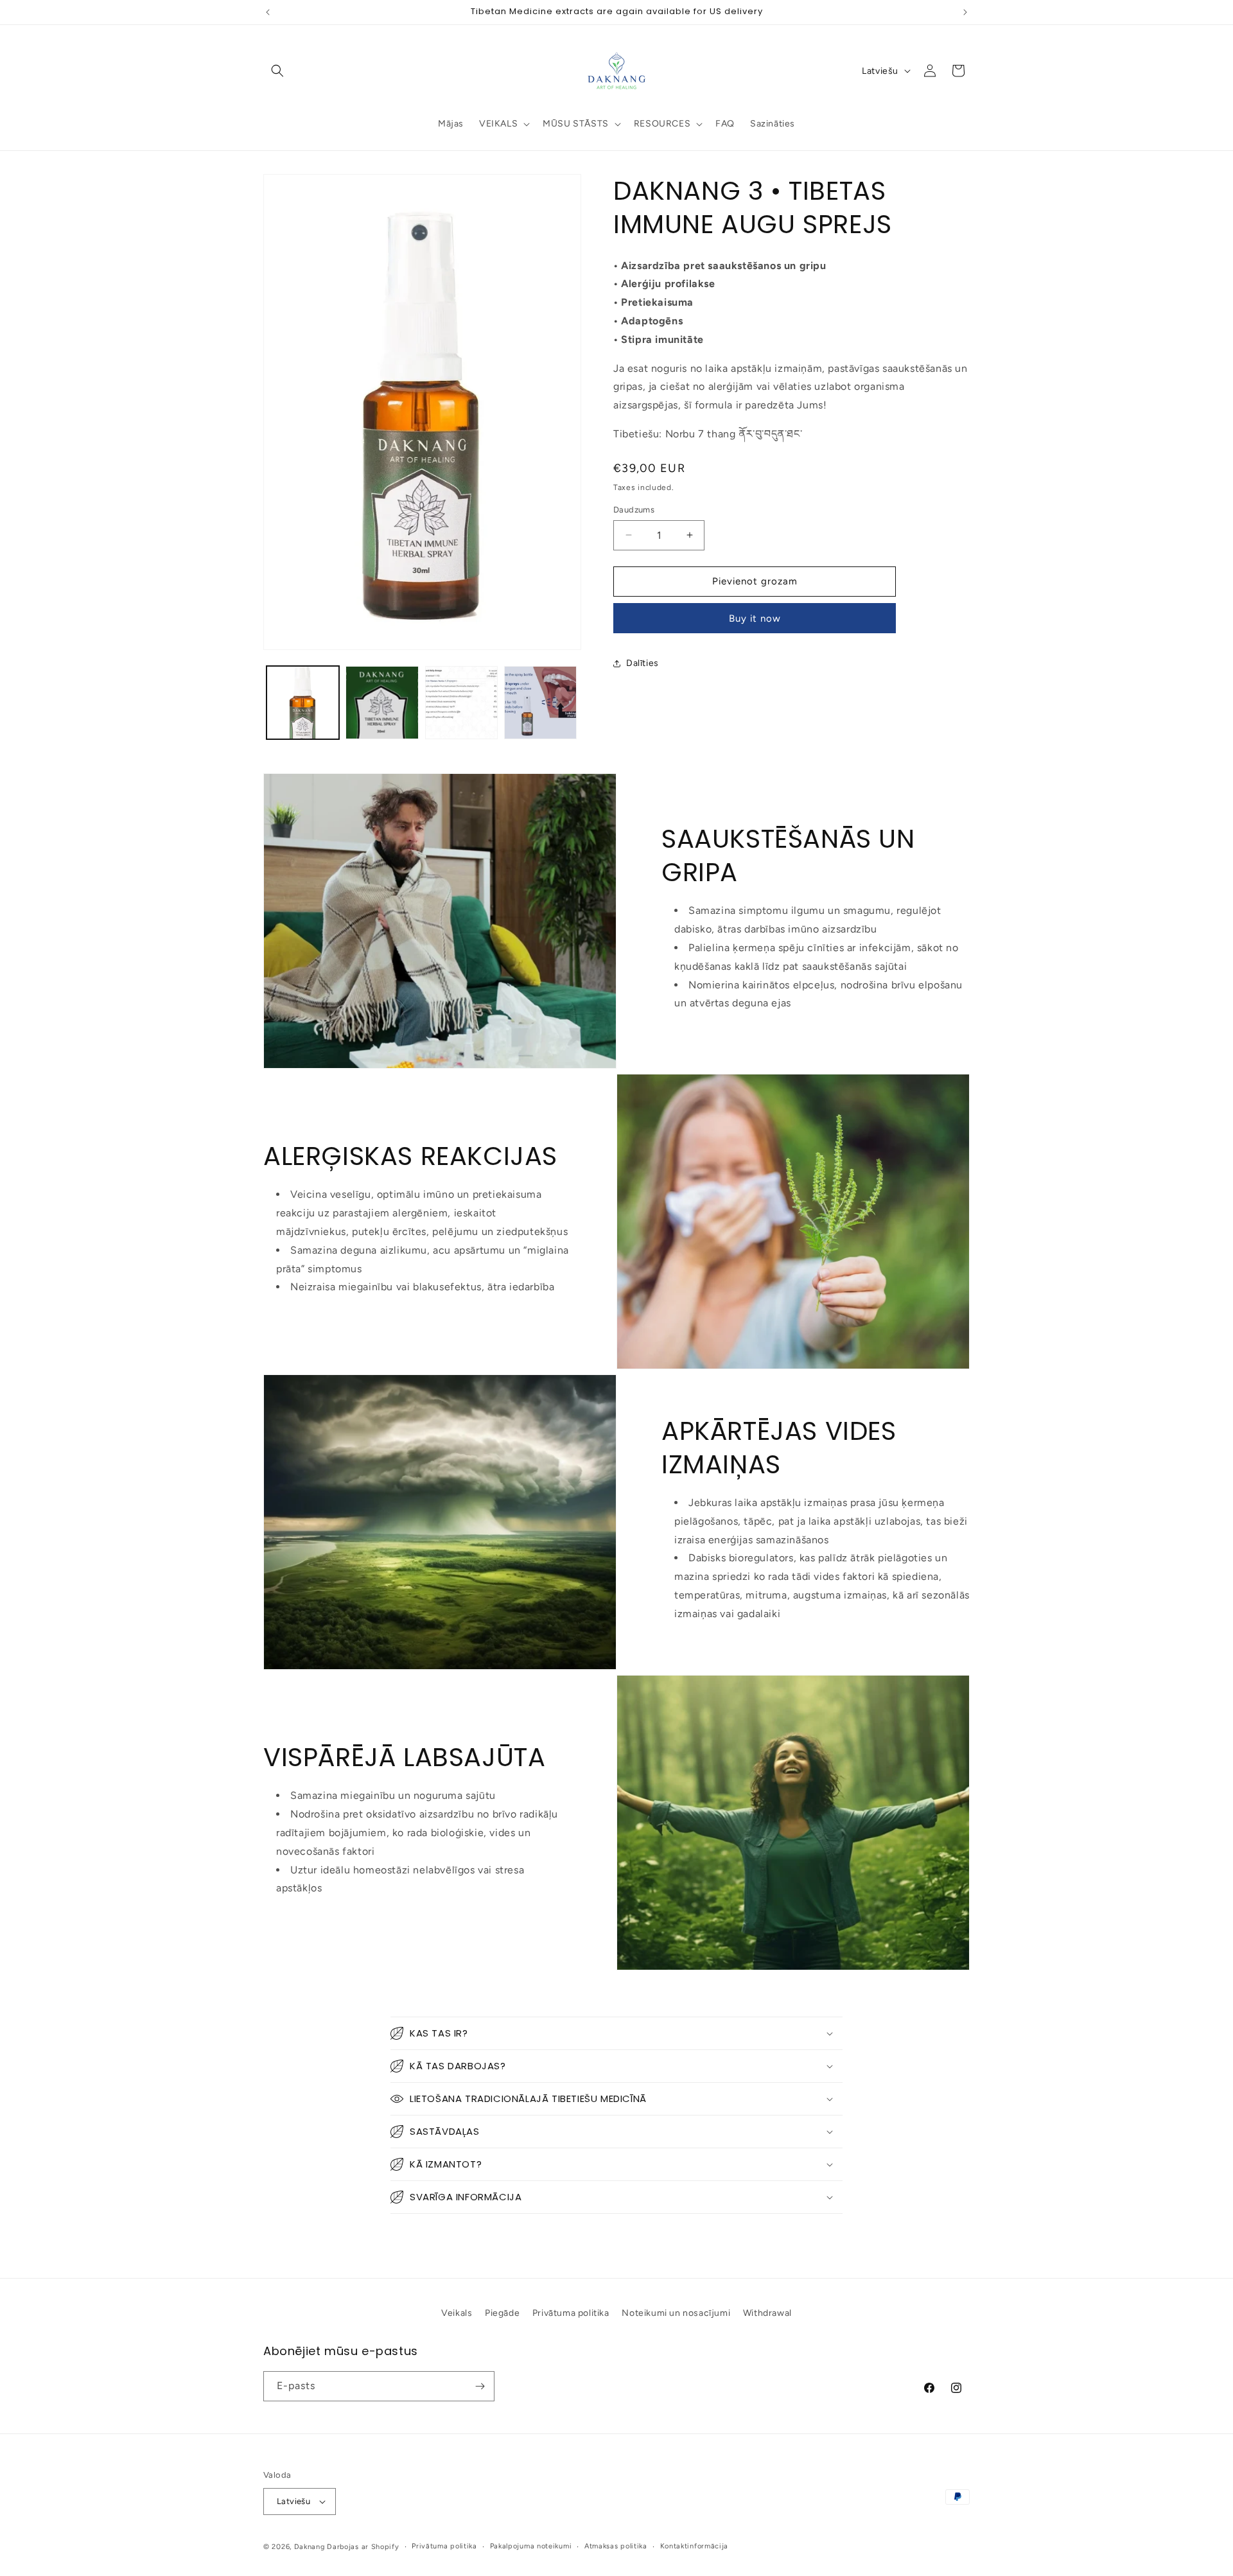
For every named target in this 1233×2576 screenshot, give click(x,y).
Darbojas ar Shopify (363, 2547)
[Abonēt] (480, 2386)
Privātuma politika (571, 2313)
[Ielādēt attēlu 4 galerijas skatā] (540, 702)
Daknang (310, 2547)
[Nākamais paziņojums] (965, 12)
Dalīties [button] (643, 663)
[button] (277, 71)
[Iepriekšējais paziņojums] (268, 12)
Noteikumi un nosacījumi (676, 2313)
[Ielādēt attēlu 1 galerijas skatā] (303, 702)
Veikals (457, 2313)
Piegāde (502, 2313)
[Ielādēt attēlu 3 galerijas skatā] (461, 702)
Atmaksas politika (616, 2546)
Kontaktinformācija (695, 2546)
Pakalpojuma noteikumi (531, 2546)
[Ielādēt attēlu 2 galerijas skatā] (382, 702)
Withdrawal (767, 2313)
